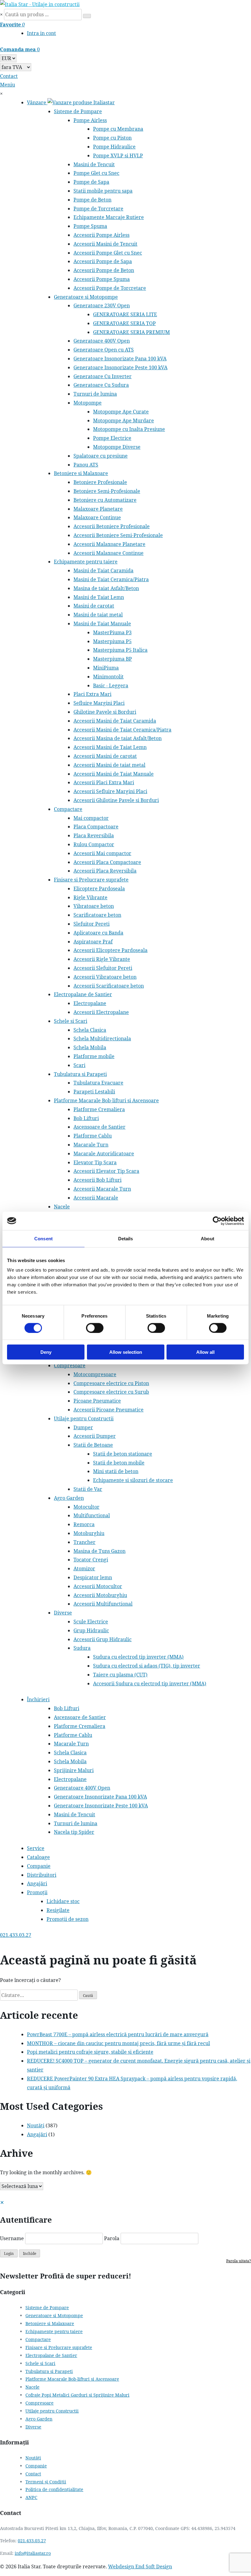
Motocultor (86, 1507)
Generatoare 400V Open (102, 341)
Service (36, 1848)
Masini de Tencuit (94, 164)
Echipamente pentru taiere (86, 562)
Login (9, 2254)
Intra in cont (41, 33)
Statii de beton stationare (123, 1454)
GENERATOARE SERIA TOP (124, 323)
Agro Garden (69, 1498)
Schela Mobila (90, 1047)
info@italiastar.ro (33, 2553)
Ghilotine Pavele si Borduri (105, 712)
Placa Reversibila (94, 835)
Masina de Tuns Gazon (99, 1551)
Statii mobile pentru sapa (103, 191)
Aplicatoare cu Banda (98, 933)
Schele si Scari (71, 1021)
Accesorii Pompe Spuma (102, 279)
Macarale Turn (91, 1145)
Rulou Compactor (94, 844)
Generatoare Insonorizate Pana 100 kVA (120, 359)
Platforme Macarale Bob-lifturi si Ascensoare (106, 1100)
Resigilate (58, 1910)
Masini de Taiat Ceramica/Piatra (111, 579)
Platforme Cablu (93, 1136)
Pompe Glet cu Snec (96, 173)
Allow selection (126, 1352)
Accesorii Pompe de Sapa (103, 261)
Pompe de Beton (92, 200)
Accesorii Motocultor (98, 1586)
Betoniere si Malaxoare (81, 473)
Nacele (62, 1207)
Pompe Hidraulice (114, 147)
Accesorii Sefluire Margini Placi (110, 791)
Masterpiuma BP (112, 659)
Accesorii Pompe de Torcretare (110, 288)
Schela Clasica (90, 1030)
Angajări (37, 1883)
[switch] (95, 1328)
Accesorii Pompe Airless (101, 235)
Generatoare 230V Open (102, 305)
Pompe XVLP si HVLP (118, 155)
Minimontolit (108, 677)
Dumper (83, 1427)
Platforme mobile (94, 1056)
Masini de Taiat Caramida (103, 570)
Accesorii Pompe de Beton (104, 270)
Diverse (63, 1613)
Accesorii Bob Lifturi (97, 1180)
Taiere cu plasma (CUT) (120, 1675)
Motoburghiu (89, 1533)
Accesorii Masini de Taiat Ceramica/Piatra (122, 730)
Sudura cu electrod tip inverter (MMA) (138, 1657)
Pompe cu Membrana (118, 129)
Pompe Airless (90, 120)
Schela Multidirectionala (102, 1038)
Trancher (84, 1542)
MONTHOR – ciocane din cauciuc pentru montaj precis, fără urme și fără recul (118, 2043)
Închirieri (38, 1699)
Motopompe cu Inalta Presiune (129, 429)
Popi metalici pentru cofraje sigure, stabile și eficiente (90, 2052)
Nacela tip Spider (74, 1832)
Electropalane (90, 1003)
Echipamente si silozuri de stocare (133, 1480)
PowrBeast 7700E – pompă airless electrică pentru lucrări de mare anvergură (118, 2034)
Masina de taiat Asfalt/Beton (106, 588)
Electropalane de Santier (83, 994)
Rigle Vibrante (90, 897)
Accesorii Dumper (95, 1436)
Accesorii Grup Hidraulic (103, 1639)
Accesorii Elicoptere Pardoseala (111, 950)
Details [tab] (126, 1238)
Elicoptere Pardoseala (99, 889)
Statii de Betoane (93, 1445)
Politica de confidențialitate (54, 2489)
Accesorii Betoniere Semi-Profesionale (118, 535)
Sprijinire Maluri (74, 1770)
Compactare (68, 809)
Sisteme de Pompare (78, 111)
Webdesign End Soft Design (140, 2566)
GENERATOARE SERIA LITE (125, 314)
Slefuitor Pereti (92, 924)
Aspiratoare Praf (93, 942)
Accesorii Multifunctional (103, 1604)
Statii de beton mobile (119, 1463)
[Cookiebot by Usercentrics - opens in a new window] (217, 1221)
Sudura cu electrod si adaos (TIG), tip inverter (147, 1666)
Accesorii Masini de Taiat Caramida (115, 721)
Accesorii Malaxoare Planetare (109, 544)
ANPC (31, 2497)
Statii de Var (88, 1489)
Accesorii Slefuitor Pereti (103, 968)
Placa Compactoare (96, 827)
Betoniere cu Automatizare (105, 500)
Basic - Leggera (111, 685)
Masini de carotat (94, 606)
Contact (33, 2474)
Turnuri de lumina (95, 394)
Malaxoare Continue (97, 517)
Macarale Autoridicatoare (104, 1154)
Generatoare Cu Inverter (103, 376)
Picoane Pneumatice (97, 1401)
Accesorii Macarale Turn (102, 1189)
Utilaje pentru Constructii (84, 1419)
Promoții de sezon (67, 1919)
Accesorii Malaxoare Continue (109, 553)
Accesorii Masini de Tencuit (105, 244)
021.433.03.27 (32, 2541)
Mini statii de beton (116, 1471)
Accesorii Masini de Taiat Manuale (114, 774)
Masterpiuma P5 (112, 641)
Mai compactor (91, 818)
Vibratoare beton (94, 906)
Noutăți (36, 2125)
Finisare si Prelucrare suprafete (91, 880)
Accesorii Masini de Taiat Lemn (110, 747)
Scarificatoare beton (97, 915)
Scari (79, 1065)
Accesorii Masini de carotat (105, 756)
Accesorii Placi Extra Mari (104, 782)
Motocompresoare (95, 1374)
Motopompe (88, 403)
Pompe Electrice (112, 438)
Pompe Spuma (90, 226)
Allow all (205, 1352)
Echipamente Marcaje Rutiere (109, 217)
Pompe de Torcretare (98, 209)
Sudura (82, 1648)
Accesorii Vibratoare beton (105, 977)
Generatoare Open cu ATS (104, 350)
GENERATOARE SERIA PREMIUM (131, 332)
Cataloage (38, 1857)
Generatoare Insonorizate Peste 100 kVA (120, 367)
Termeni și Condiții (46, 2482)
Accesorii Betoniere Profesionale (112, 526)
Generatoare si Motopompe (86, 297)
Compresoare (70, 1365)
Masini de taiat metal (98, 615)
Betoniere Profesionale (100, 482)
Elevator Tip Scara (95, 1162)
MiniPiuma (106, 668)
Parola (112, 2238)
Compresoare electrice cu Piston (111, 1383)
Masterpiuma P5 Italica (120, 650)
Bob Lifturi (86, 1118)
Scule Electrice (91, 1622)
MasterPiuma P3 (112, 632)
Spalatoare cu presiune (101, 456)
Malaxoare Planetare (98, 509)
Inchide (30, 2254)
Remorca (84, 1524)
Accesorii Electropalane (101, 1012)
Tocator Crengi (91, 1560)
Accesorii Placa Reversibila (105, 871)
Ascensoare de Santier (99, 1127)
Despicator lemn (93, 1577)
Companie (39, 1866)
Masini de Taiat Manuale (102, 624)
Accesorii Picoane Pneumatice (109, 1410)
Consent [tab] (43, 1238)
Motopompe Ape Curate (121, 412)
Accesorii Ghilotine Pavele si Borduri (116, 800)
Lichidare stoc (63, 1901)
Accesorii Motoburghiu (100, 1595)
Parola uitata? (239, 2261)
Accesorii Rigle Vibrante (102, 959)
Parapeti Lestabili (94, 1092)
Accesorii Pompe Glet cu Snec (108, 253)
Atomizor (84, 1568)
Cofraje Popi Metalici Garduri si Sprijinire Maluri (77, 2395)
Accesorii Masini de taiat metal (109, 765)
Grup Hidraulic (91, 1630)
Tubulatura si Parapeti (80, 1074)
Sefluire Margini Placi (99, 703)
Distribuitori (42, 1875)
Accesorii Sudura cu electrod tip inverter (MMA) (150, 1683)
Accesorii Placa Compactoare (107, 862)
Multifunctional (92, 1515)
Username (12, 2238)
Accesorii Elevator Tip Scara (106, 1171)
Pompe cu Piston (112, 138)
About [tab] (208, 1238)
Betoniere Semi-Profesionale (107, 491)
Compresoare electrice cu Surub (111, 1392)
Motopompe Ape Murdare (124, 420)
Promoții (37, 1892)
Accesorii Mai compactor (102, 853)
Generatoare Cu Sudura (101, 385)
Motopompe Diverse (117, 447)
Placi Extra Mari (92, 694)
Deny (46, 1352)
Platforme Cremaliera (99, 1109)
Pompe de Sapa (91, 182)
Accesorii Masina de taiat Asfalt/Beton (118, 738)
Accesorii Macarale (96, 1198)
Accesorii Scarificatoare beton (109, 986)
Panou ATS (86, 465)
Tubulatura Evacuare (98, 1083)
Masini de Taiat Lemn (99, 597)
